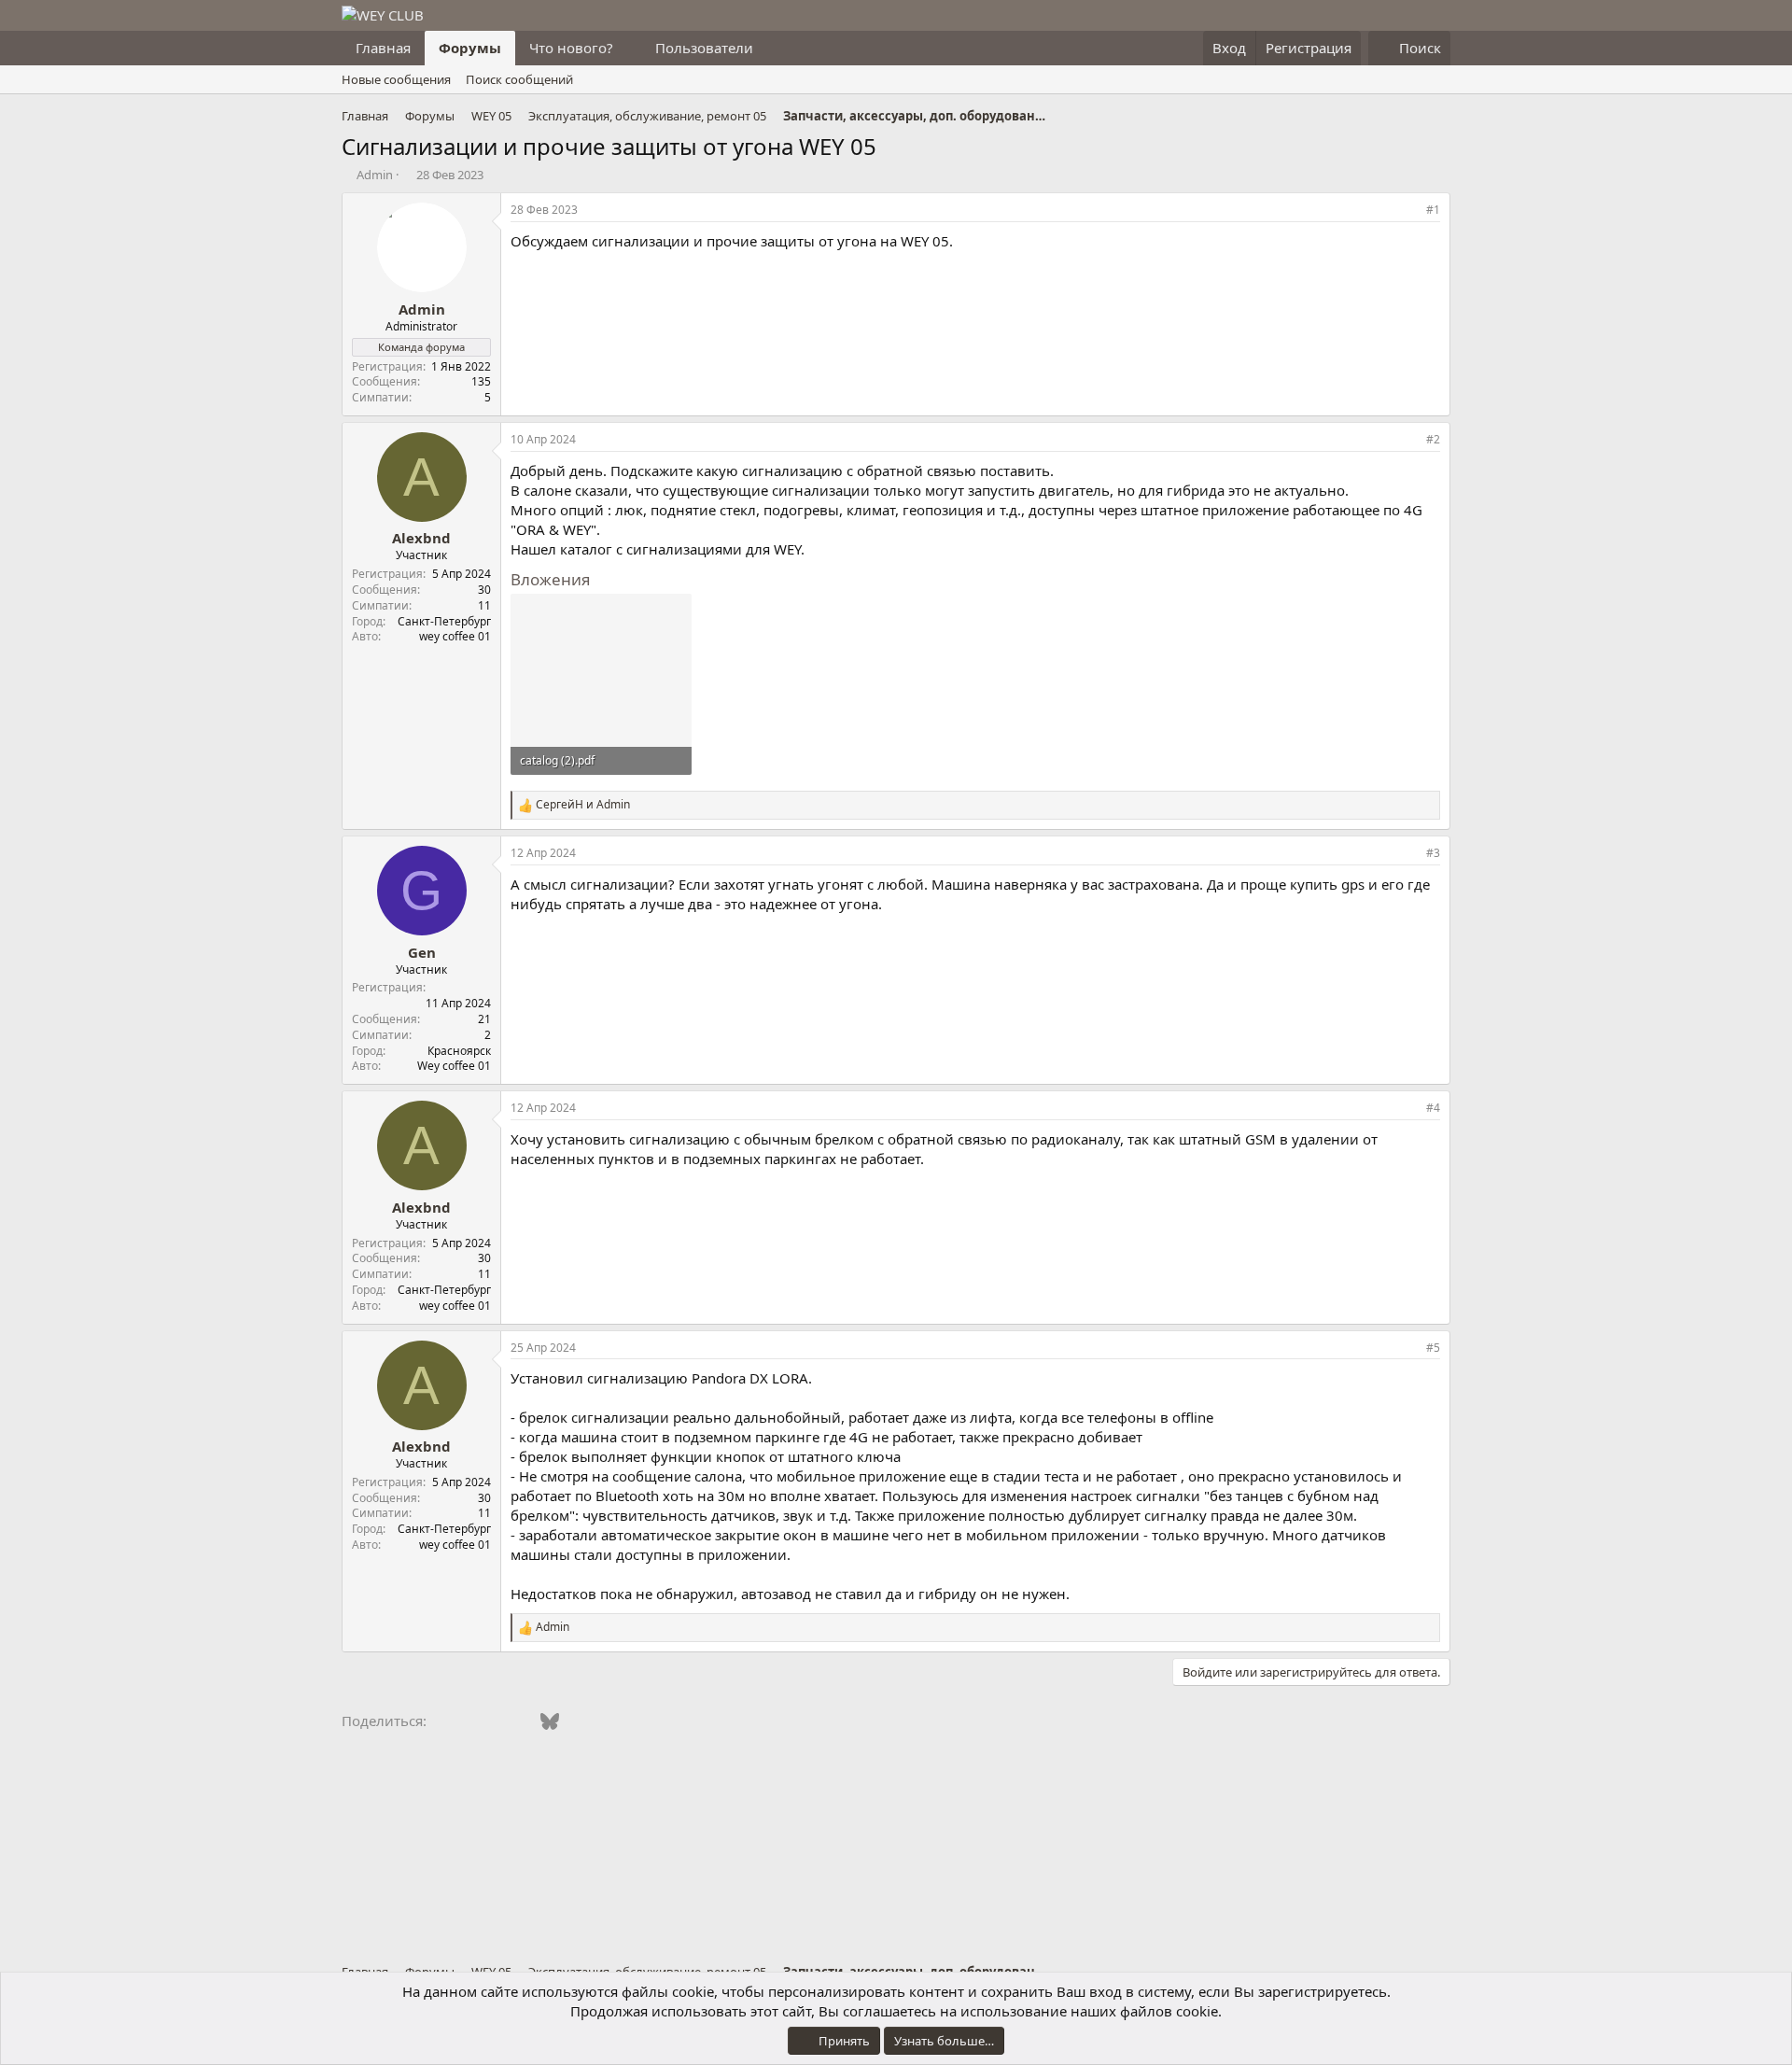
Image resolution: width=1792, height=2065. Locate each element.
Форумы (470, 48)
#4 (1433, 1108)
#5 (1433, 1348)
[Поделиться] (1407, 211)
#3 (1433, 853)
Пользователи (704, 48)
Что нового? (571, 48)
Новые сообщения (396, 79)
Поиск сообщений (519, 79)
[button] (628, 48)
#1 (1433, 210)
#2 (1433, 439)
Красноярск (459, 1051)
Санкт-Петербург (444, 621)
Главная (383, 48)
